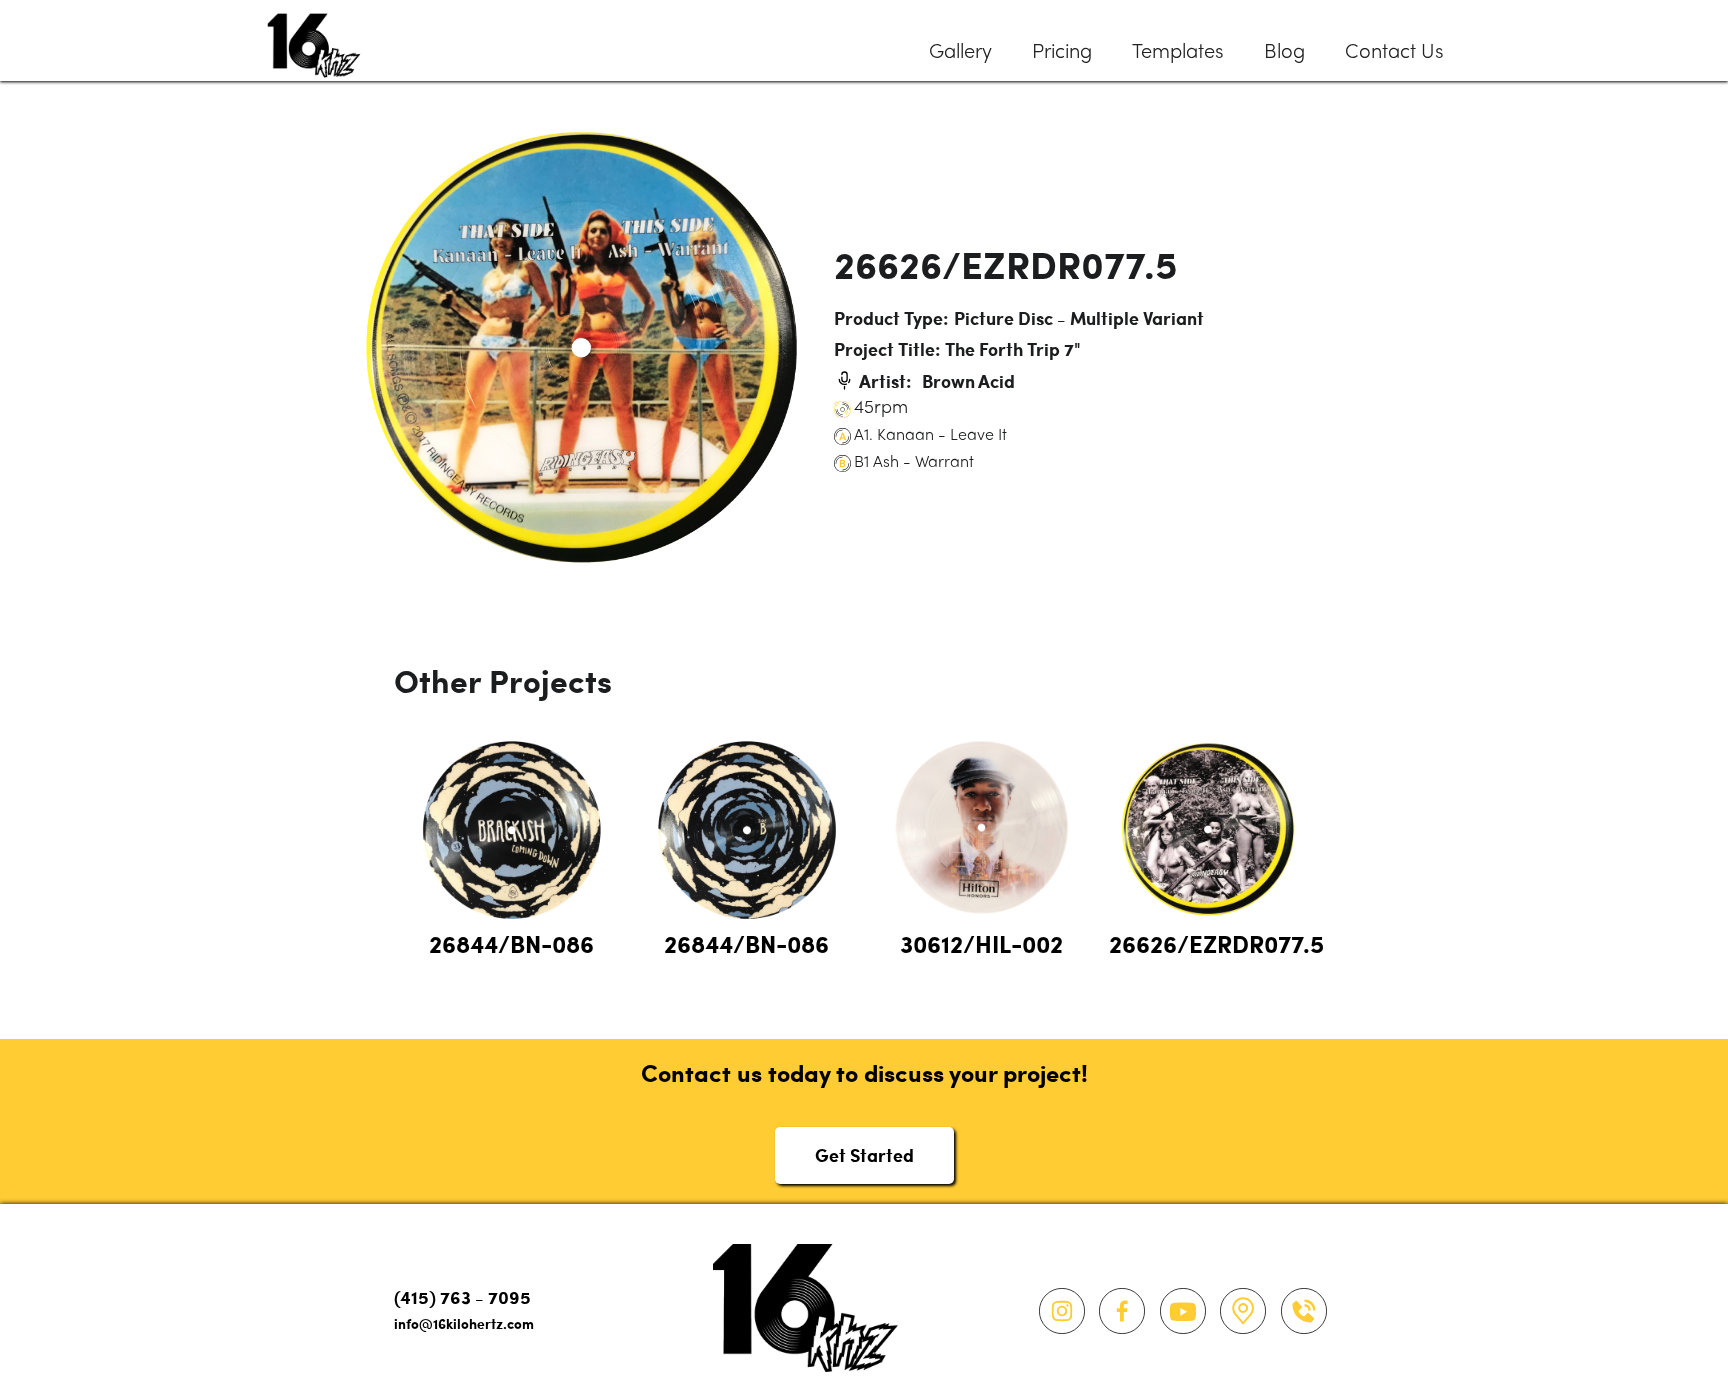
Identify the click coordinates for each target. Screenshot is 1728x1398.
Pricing (1062, 53)
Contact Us (1394, 53)
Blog (1284, 53)
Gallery (960, 53)
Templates (1178, 53)
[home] (314, 40)
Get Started (864, 1154)
